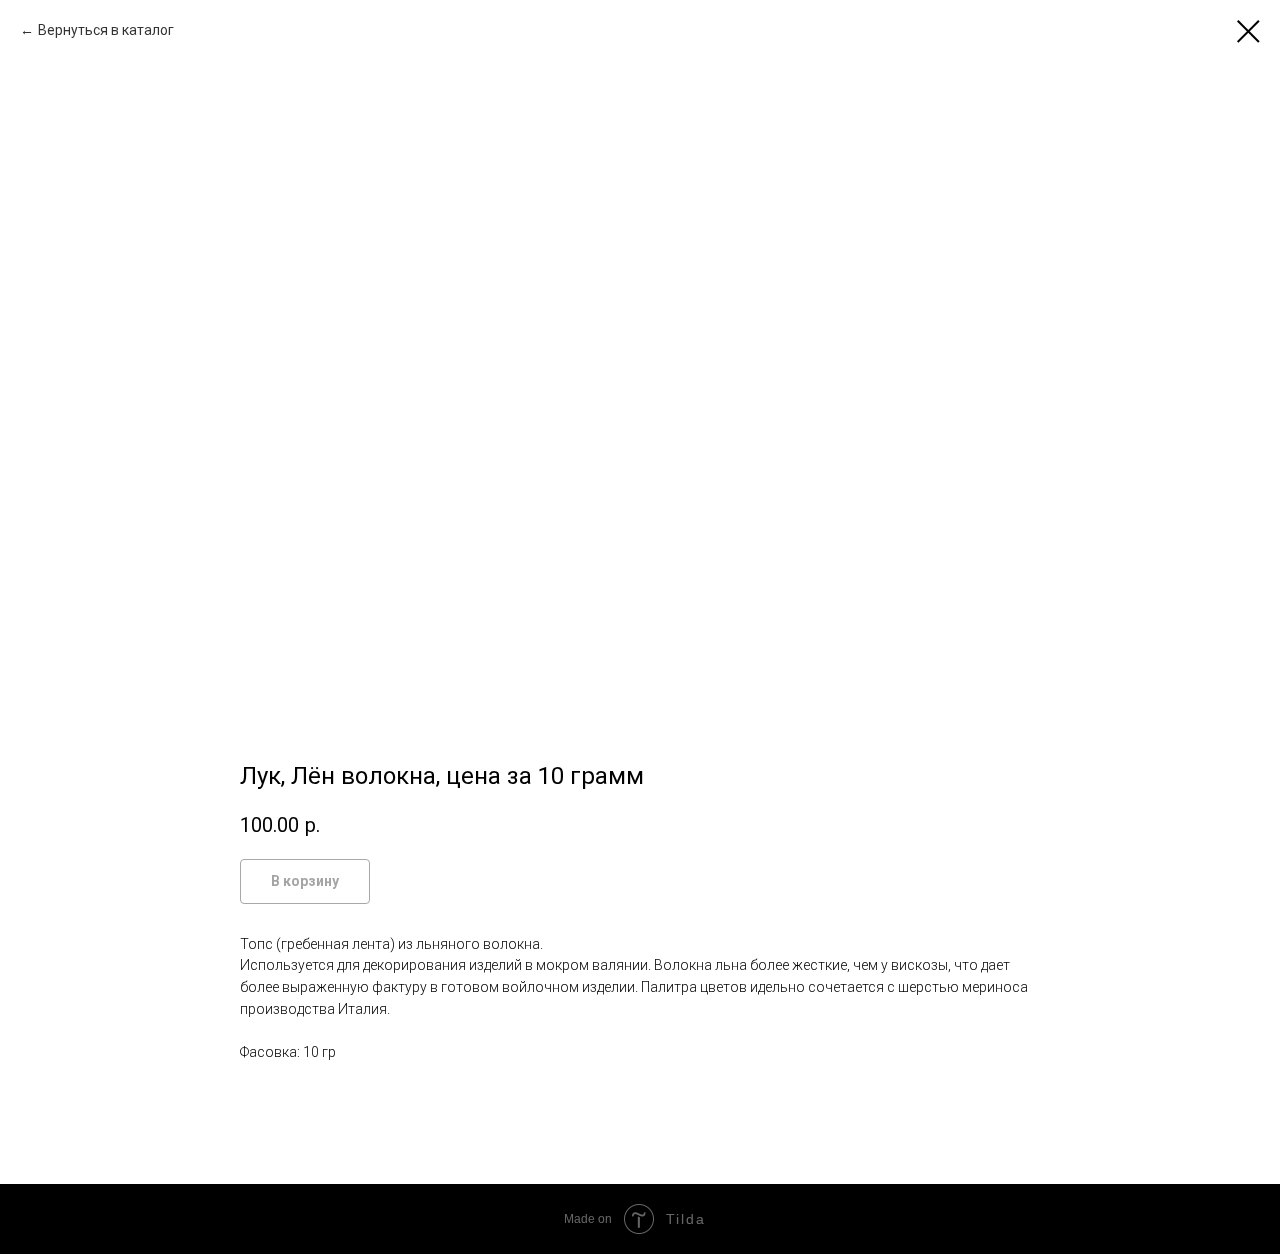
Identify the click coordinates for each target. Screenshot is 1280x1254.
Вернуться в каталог (106, 30)
